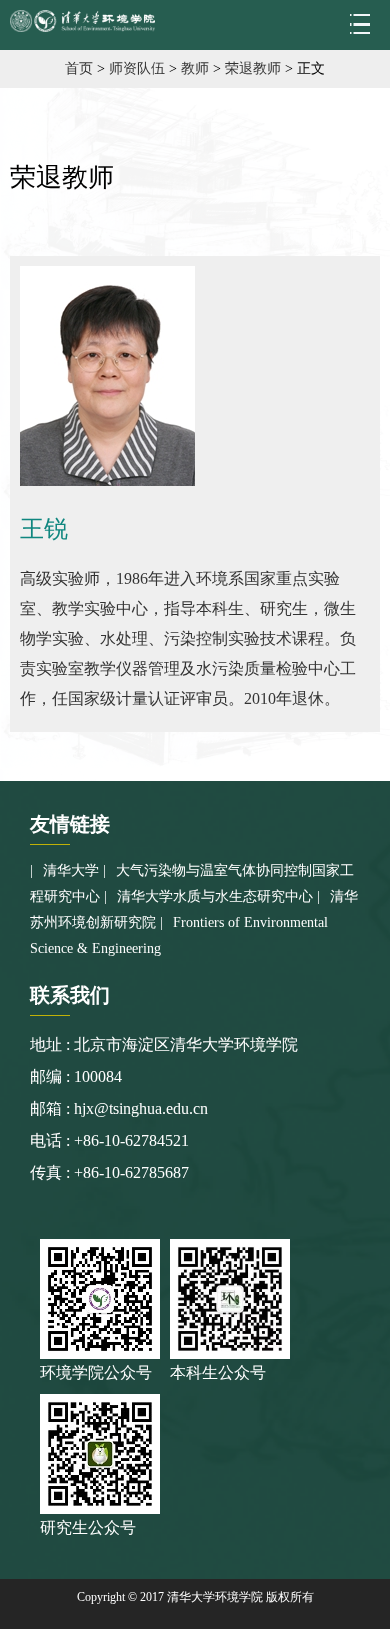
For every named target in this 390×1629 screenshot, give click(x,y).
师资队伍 (137, 68)
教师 (195, 68)
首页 (79, 68)
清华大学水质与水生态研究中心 (215, 896)
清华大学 (71, 870)
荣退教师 (253, 68)
